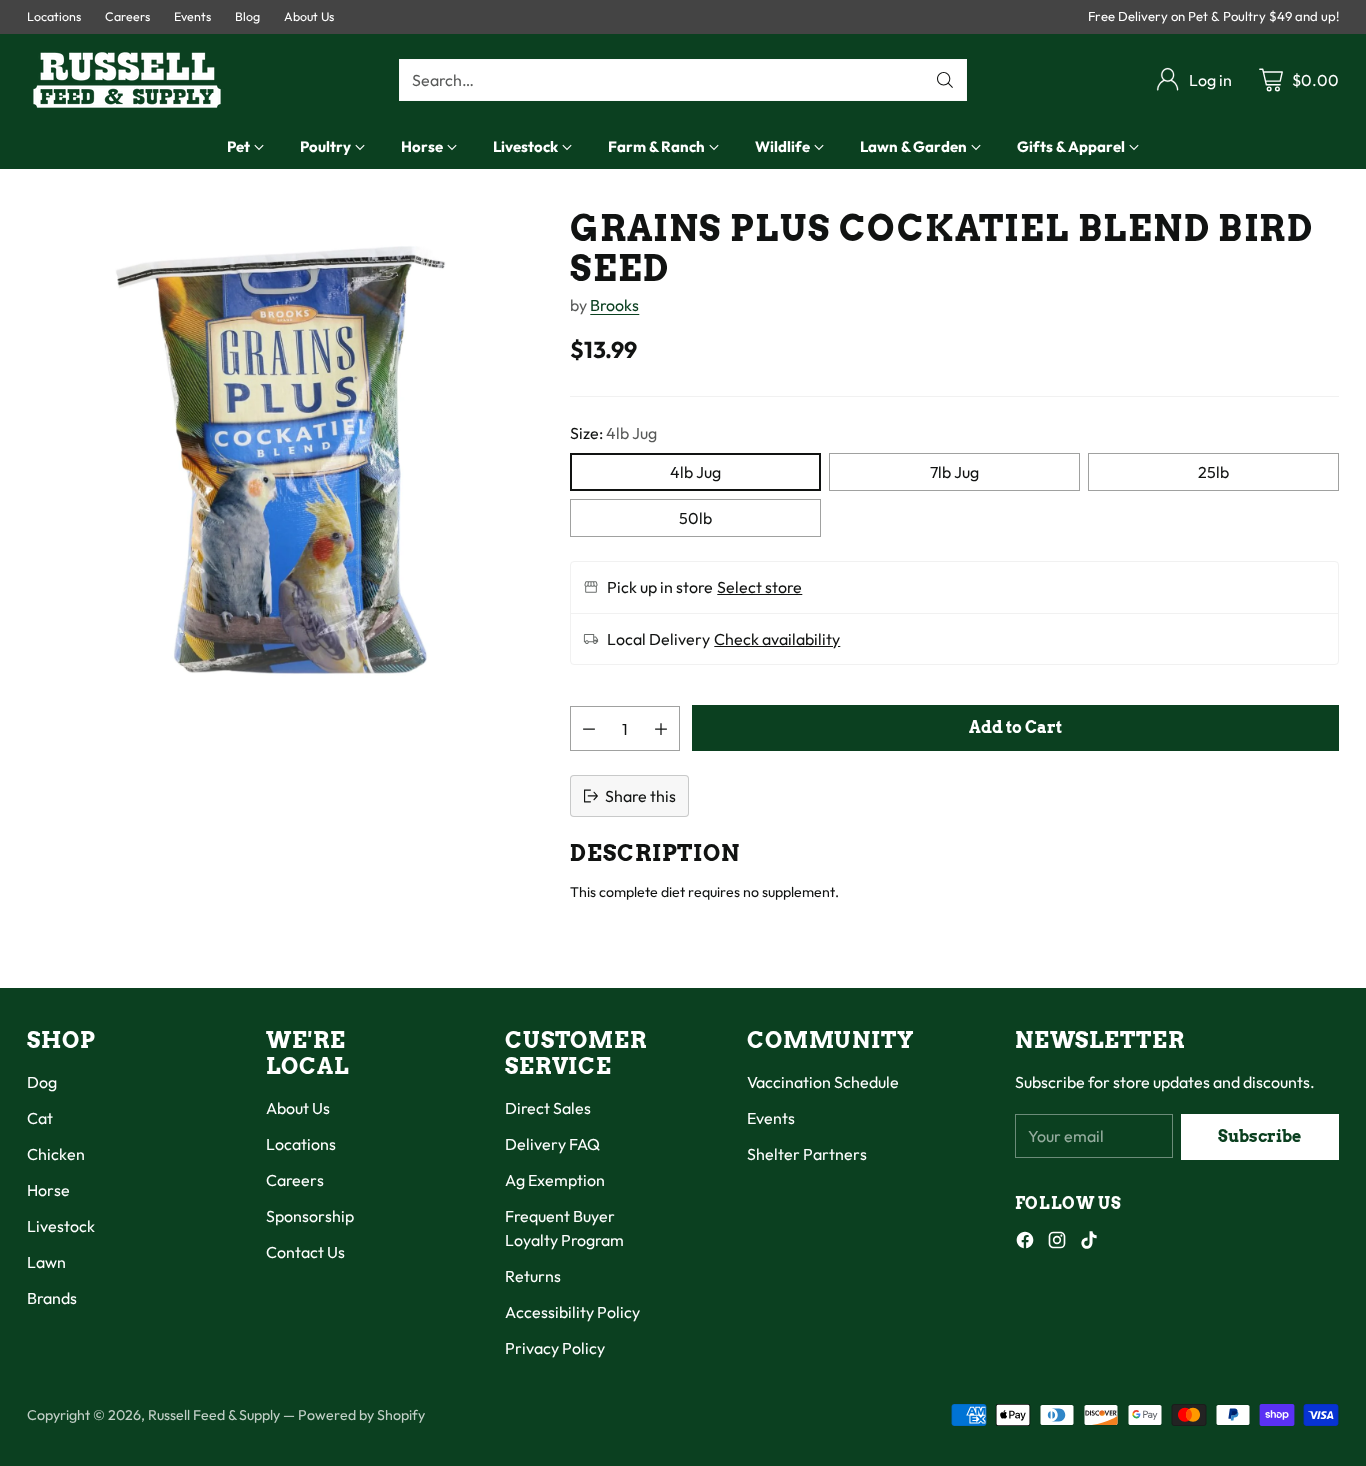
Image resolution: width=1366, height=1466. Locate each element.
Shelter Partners (807, 1154)
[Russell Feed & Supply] (127, 80)
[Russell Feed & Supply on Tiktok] (1089, 1243)
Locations (301, 1144)
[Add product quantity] (661, 728)
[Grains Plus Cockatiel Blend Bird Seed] (283, 465)
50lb (695, 518)
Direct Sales (548, 1108)
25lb (1213, 472)
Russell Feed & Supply (214, 1415)
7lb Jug (954, 472)
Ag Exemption (555, 1180)
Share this (640, 796)
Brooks (614, 305)
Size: (613, 433)
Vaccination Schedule (823, 1082)
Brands (52, 1298)
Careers (295, 1180)
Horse (48, 1190)
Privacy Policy (555, 1348)
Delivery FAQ (552, 1144)
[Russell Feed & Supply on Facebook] (1025, 1243)
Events (771, 1118)
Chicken (56, 1154)
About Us (298, 1108)
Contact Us (305, 1252)
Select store (759, 587)
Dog (42, 1082)
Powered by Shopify (361, 1415)
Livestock (61, 1226)
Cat (40, 1118)
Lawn (46, 1262)
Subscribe (1259, 1136)
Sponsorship (310, 1216)
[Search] (945, 80)
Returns (533, 1276)
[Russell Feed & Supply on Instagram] (1057, 1243)
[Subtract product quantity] (589, 728)
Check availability (777, 639)
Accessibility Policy (572, 1312)
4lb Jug (695, 472)
